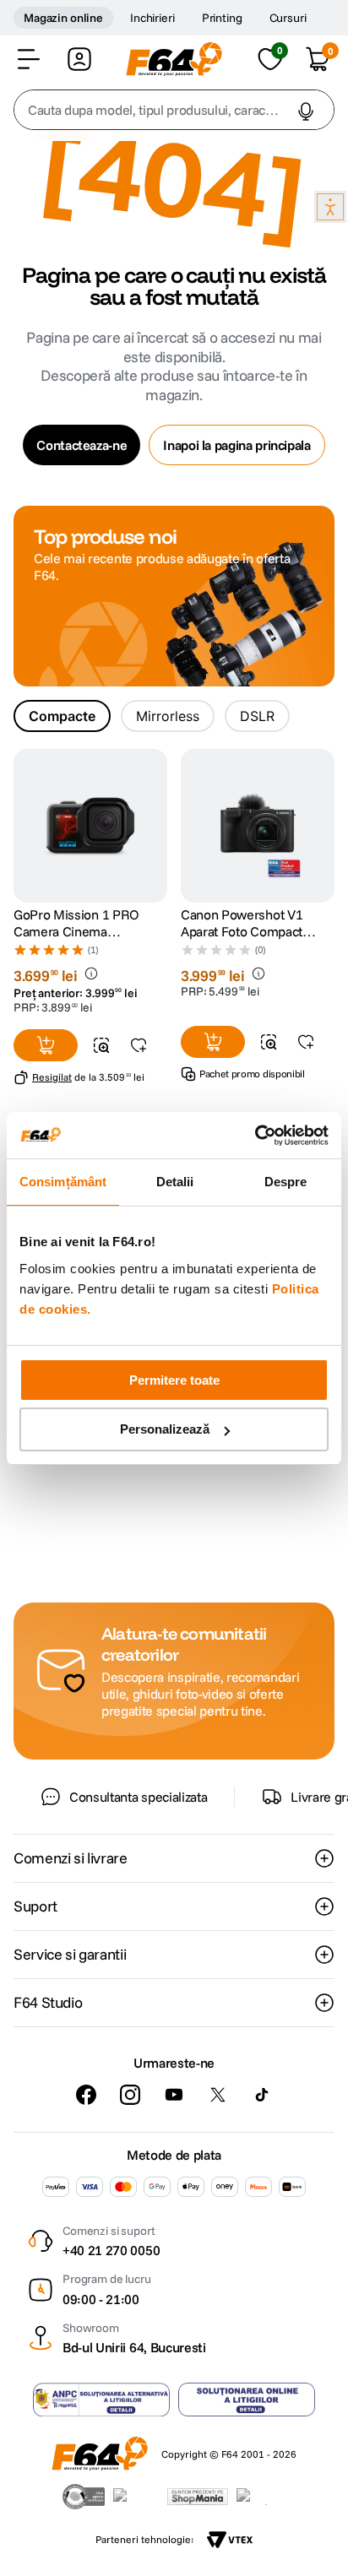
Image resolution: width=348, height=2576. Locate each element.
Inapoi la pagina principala (237, 445)
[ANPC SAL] (101, 2400)
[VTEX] (230, 2540)
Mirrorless (168, 716)
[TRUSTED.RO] (84, 2497)
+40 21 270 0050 (111, 2250)
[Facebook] (86, 2095)
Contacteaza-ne (82, 445)
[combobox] (174, 110)
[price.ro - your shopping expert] (136, 2497)
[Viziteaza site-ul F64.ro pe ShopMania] (198, 2497)
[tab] (62, 716)
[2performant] (261, 2497)
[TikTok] (262, 2095)
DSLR (257, 716)
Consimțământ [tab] (63, 1182)
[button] (29, 59)
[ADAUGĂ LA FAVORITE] (139, 1045)
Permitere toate (174, 1380)
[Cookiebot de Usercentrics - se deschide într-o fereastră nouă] (255, 1136)
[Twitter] (218, 2095)
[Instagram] (130, 2095)
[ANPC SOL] (247, 2400)
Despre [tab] (286, 1182)
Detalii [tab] (175, 1182)
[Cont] (79, 59)
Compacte (62, 716)
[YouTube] (174, 2095)
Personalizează (165, 1429)
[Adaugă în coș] (46, 1045)
